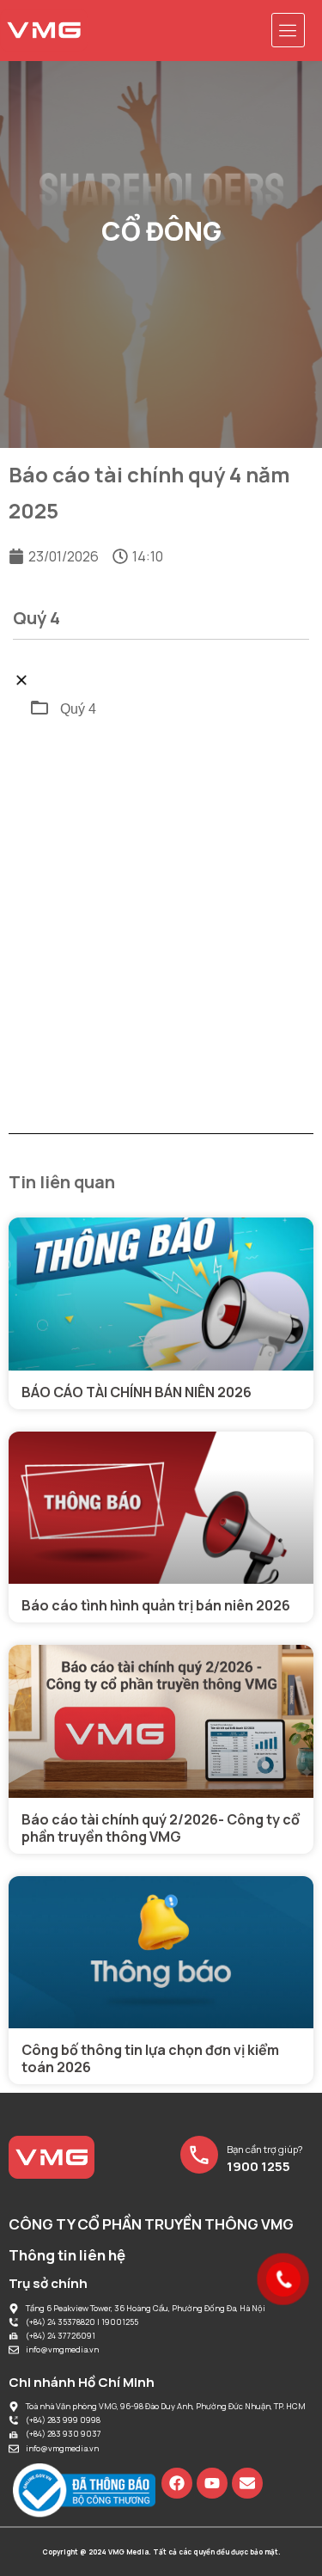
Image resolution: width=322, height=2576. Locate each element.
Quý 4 (78, 709)
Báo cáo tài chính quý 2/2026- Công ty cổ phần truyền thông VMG (161, 1828)
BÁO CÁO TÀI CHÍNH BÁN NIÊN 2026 (137, 1392)
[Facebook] (177, 2483)
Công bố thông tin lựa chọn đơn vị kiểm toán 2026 (150, 2058)
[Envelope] (247, 2483)
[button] (289, 30)
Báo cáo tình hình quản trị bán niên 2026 (156, 1605)
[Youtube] (212, 2483)
